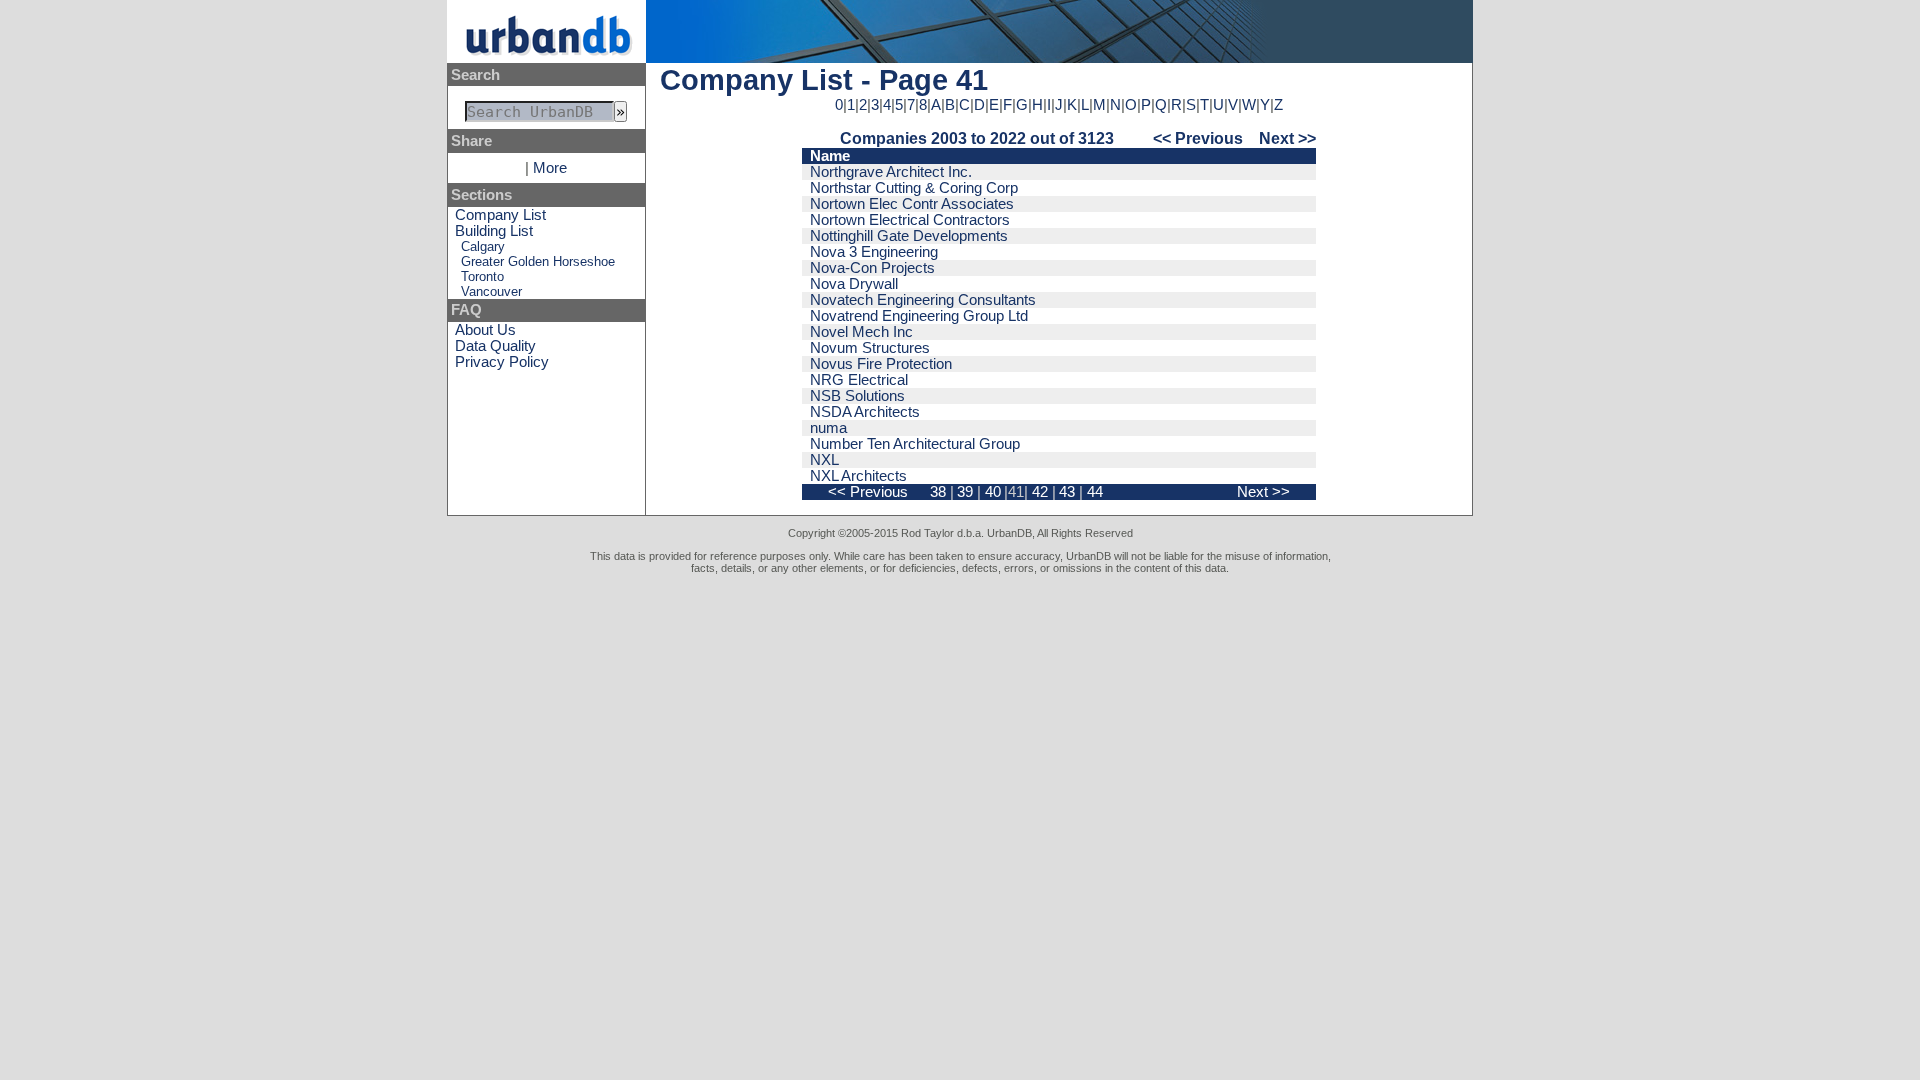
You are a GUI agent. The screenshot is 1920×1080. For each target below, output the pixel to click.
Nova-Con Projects (872, 268)
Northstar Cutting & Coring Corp (914, 188)
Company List (500, 215)
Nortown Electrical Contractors (910, 220)
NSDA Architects (865, 412)
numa (828, 428)
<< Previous (1198, 138)
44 (1095, 492)
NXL (824, 460)
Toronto (482, 276)
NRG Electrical (859, 380)
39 (965, 492)
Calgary (483, 246)
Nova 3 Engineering (874, 252)
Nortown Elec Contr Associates (912, 204)
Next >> (1287, 138)
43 (1067, 492)
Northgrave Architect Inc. (891, 172)
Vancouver (491, 291)
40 (993, 492)
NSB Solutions (857, 396)
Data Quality (495, 346)
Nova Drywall (854, 284)
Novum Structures (870, 348)
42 (1040, 492)
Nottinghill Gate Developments (909, 236)
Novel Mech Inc (861, 332)
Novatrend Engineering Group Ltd (919, 316)
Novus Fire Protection (881, 364)
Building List (494, 231)
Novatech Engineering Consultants (923, 300)
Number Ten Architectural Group (915, 444)
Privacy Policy (502, 362)
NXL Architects (858, 476)
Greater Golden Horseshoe (538, 261)
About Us (485, 330)
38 (938, 492)
